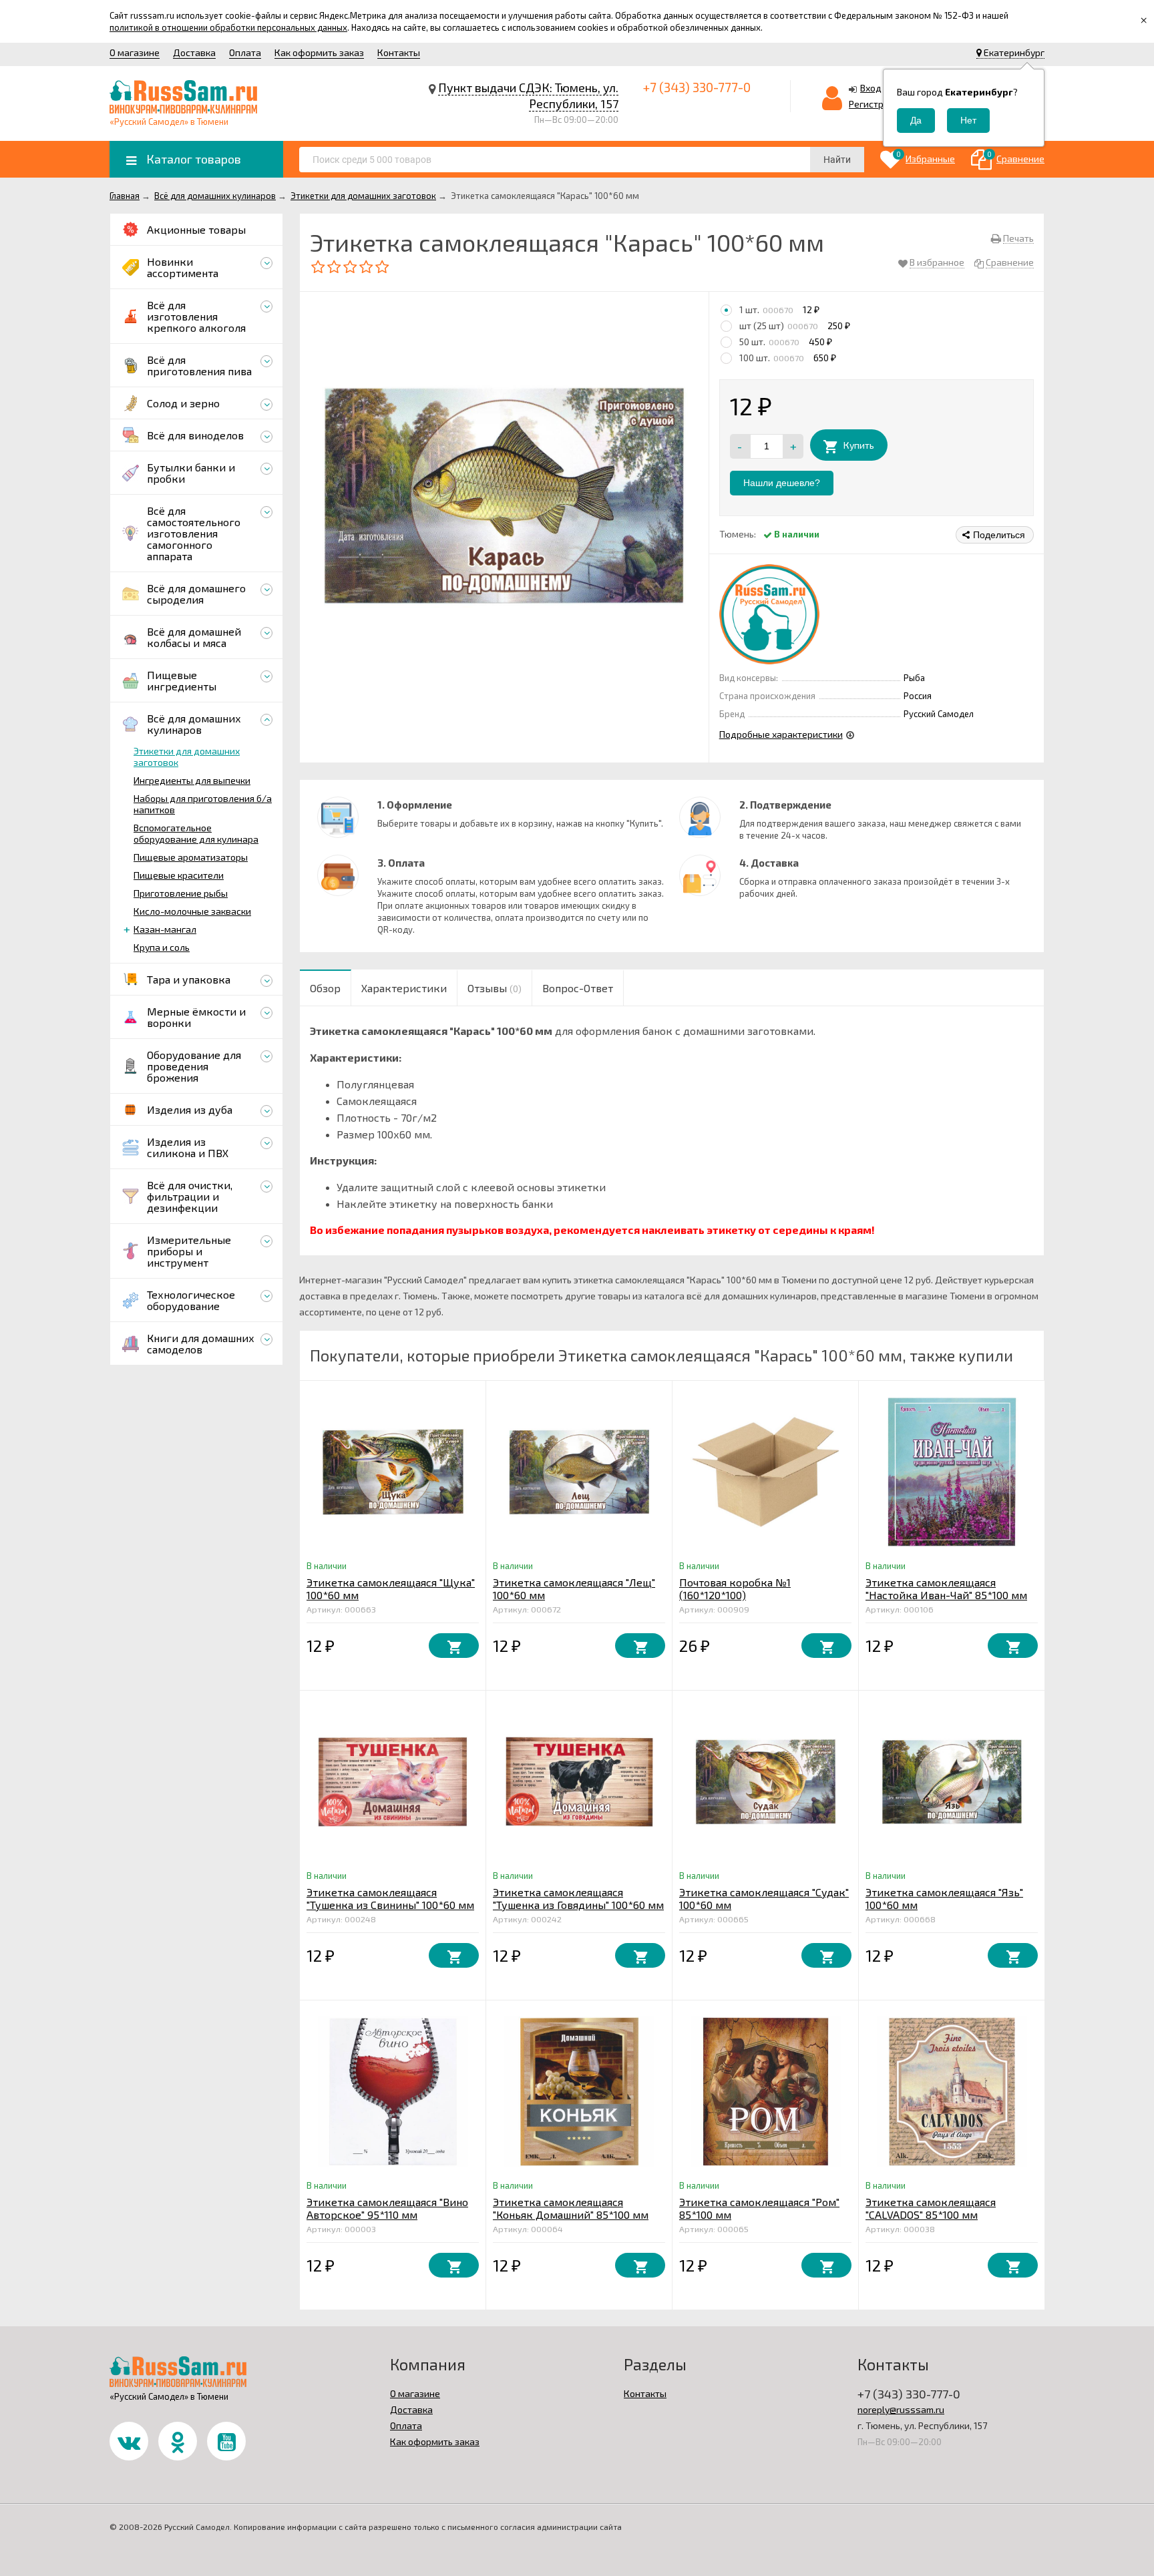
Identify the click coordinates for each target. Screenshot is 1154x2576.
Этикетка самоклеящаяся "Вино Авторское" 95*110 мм (387, 2208)
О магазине (135, 52)
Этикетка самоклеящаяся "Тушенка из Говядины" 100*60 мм (578, 1898)
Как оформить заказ (319, 52)
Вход (871, 88)
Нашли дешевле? (782, 483)
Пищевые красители (179, 875)
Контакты (399, 52)
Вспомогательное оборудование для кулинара (196, 833)
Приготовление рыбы (181, 893)
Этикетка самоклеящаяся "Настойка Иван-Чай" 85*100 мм (946, 1588)
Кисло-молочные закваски (192, 911)
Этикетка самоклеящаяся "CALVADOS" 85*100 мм (931, 2208)
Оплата (245, 52)
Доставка (194, 52)
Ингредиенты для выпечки (192, 780)
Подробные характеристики (781, 734)
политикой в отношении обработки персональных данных (228, 27)
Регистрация (877, 104)
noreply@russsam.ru (901, 2409)
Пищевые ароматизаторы (191, 857)
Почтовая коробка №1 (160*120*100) (735, 1588)
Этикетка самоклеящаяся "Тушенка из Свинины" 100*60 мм (390, 1898)
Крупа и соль (162, 947)
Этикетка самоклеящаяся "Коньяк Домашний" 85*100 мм (571, 2208)
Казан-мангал (165, 929)
